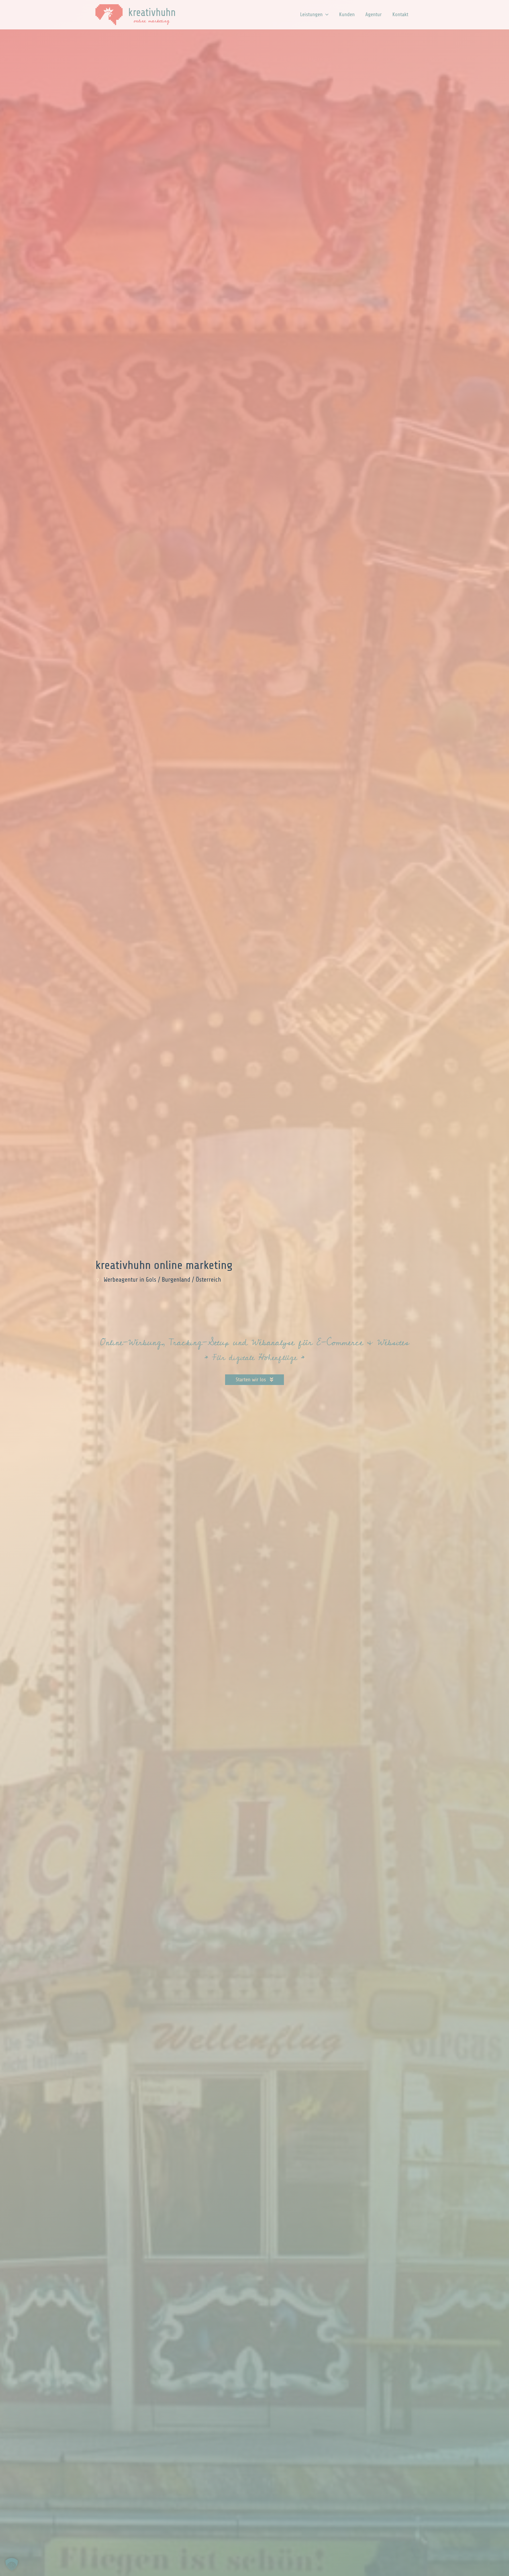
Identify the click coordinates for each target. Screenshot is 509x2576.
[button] (326, 15)
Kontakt (400, 14)
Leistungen (311, 14)
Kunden (347, 14)
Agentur (374, 14)
